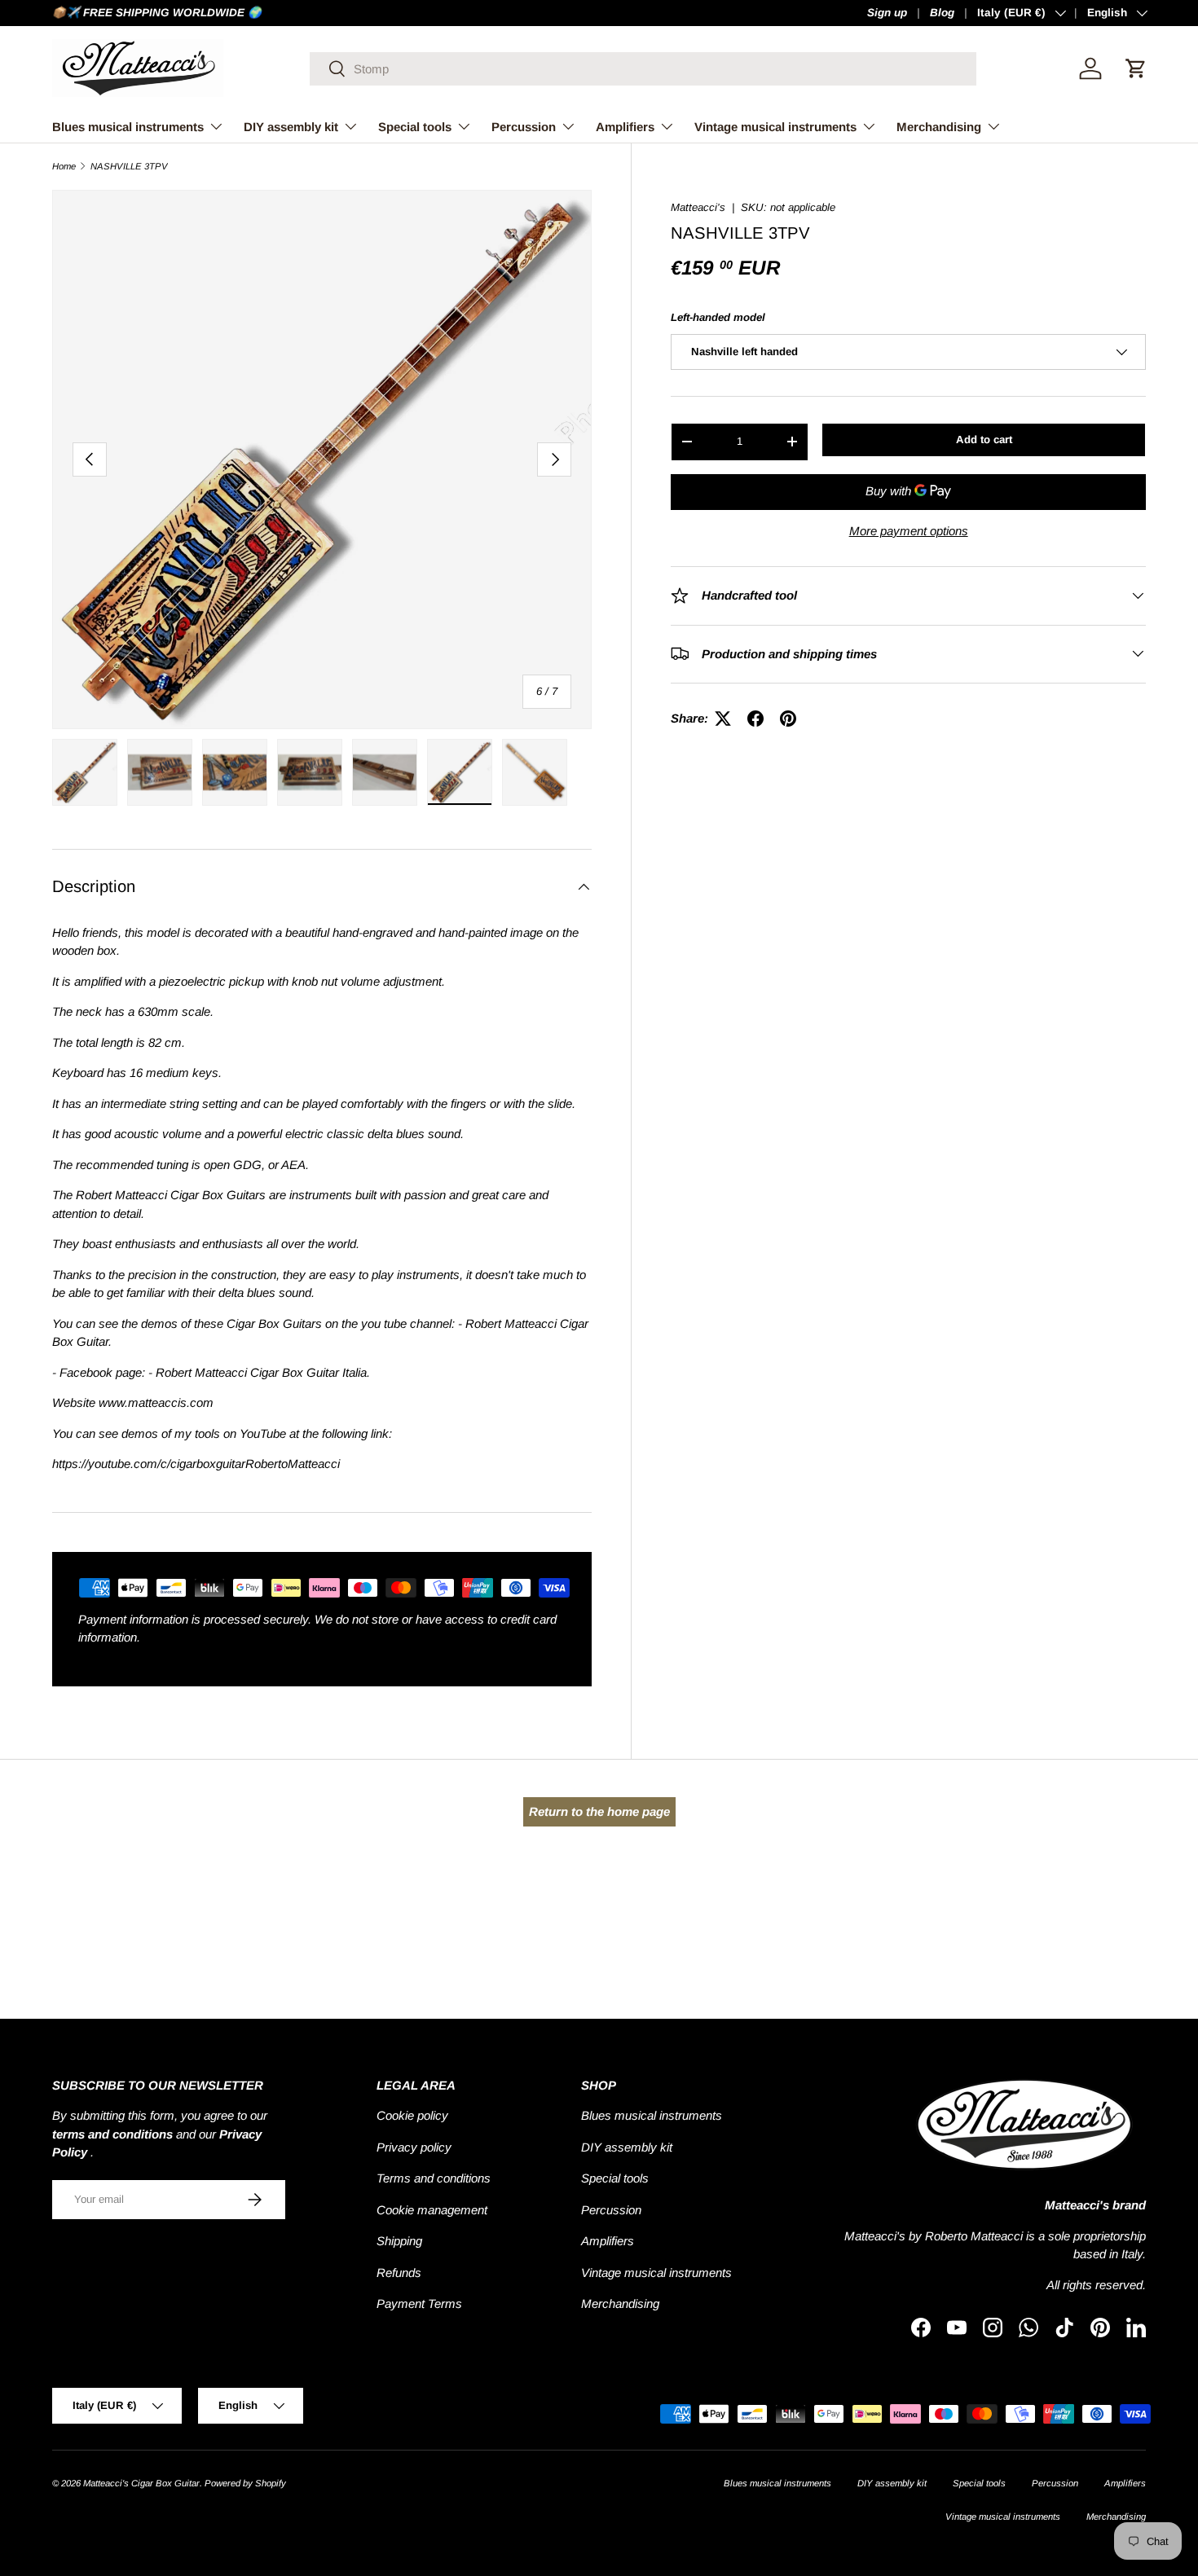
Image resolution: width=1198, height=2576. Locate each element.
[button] (1136, 68)
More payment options (909, 530)
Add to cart (984, 440)
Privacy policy (414, 2147)
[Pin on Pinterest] (788, 719)
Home (64, 167)
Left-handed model (718, 317)
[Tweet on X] (723, 719)
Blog (942, 13)
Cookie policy (412, 2115)
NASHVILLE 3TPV (129, 167)
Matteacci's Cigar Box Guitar (141, 2483)
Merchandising (939, 127)
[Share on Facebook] (755, 719)
